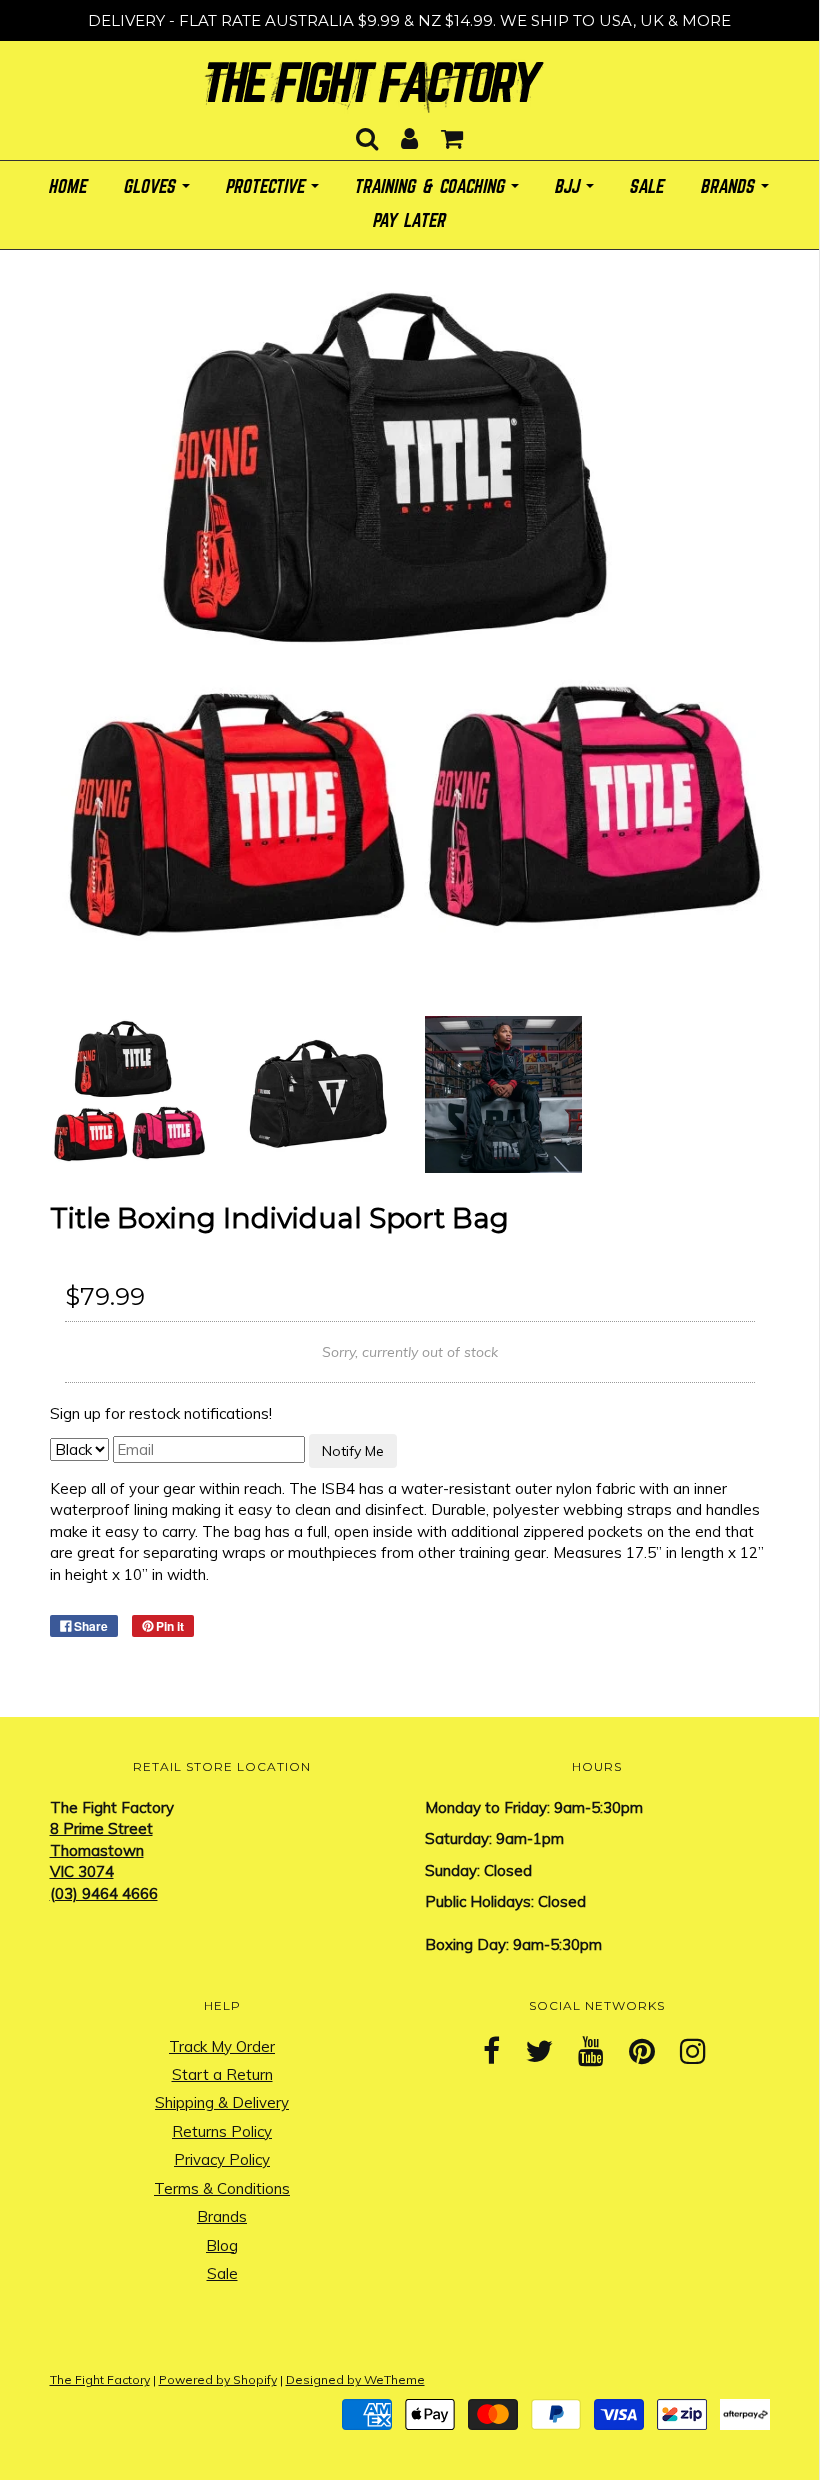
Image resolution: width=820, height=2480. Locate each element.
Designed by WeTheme (355, 2379)
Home (69, 187)
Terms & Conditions (222, 2188)
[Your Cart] (452, 132)
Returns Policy (222, 2131)
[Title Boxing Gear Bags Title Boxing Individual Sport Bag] (129, 1092)
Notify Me (353, 1451)
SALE (648, 187)
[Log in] (409, 132)
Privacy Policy (222, 2159)
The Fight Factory (100, 2379)
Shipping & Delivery (222, 2102)
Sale (222, 2273)
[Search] (367, 132)
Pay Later (410, 221)
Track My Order (222, 2046)
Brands (222, 2216)
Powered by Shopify (218, 2379)
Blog (222, 2245)
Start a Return (222, 2074)
